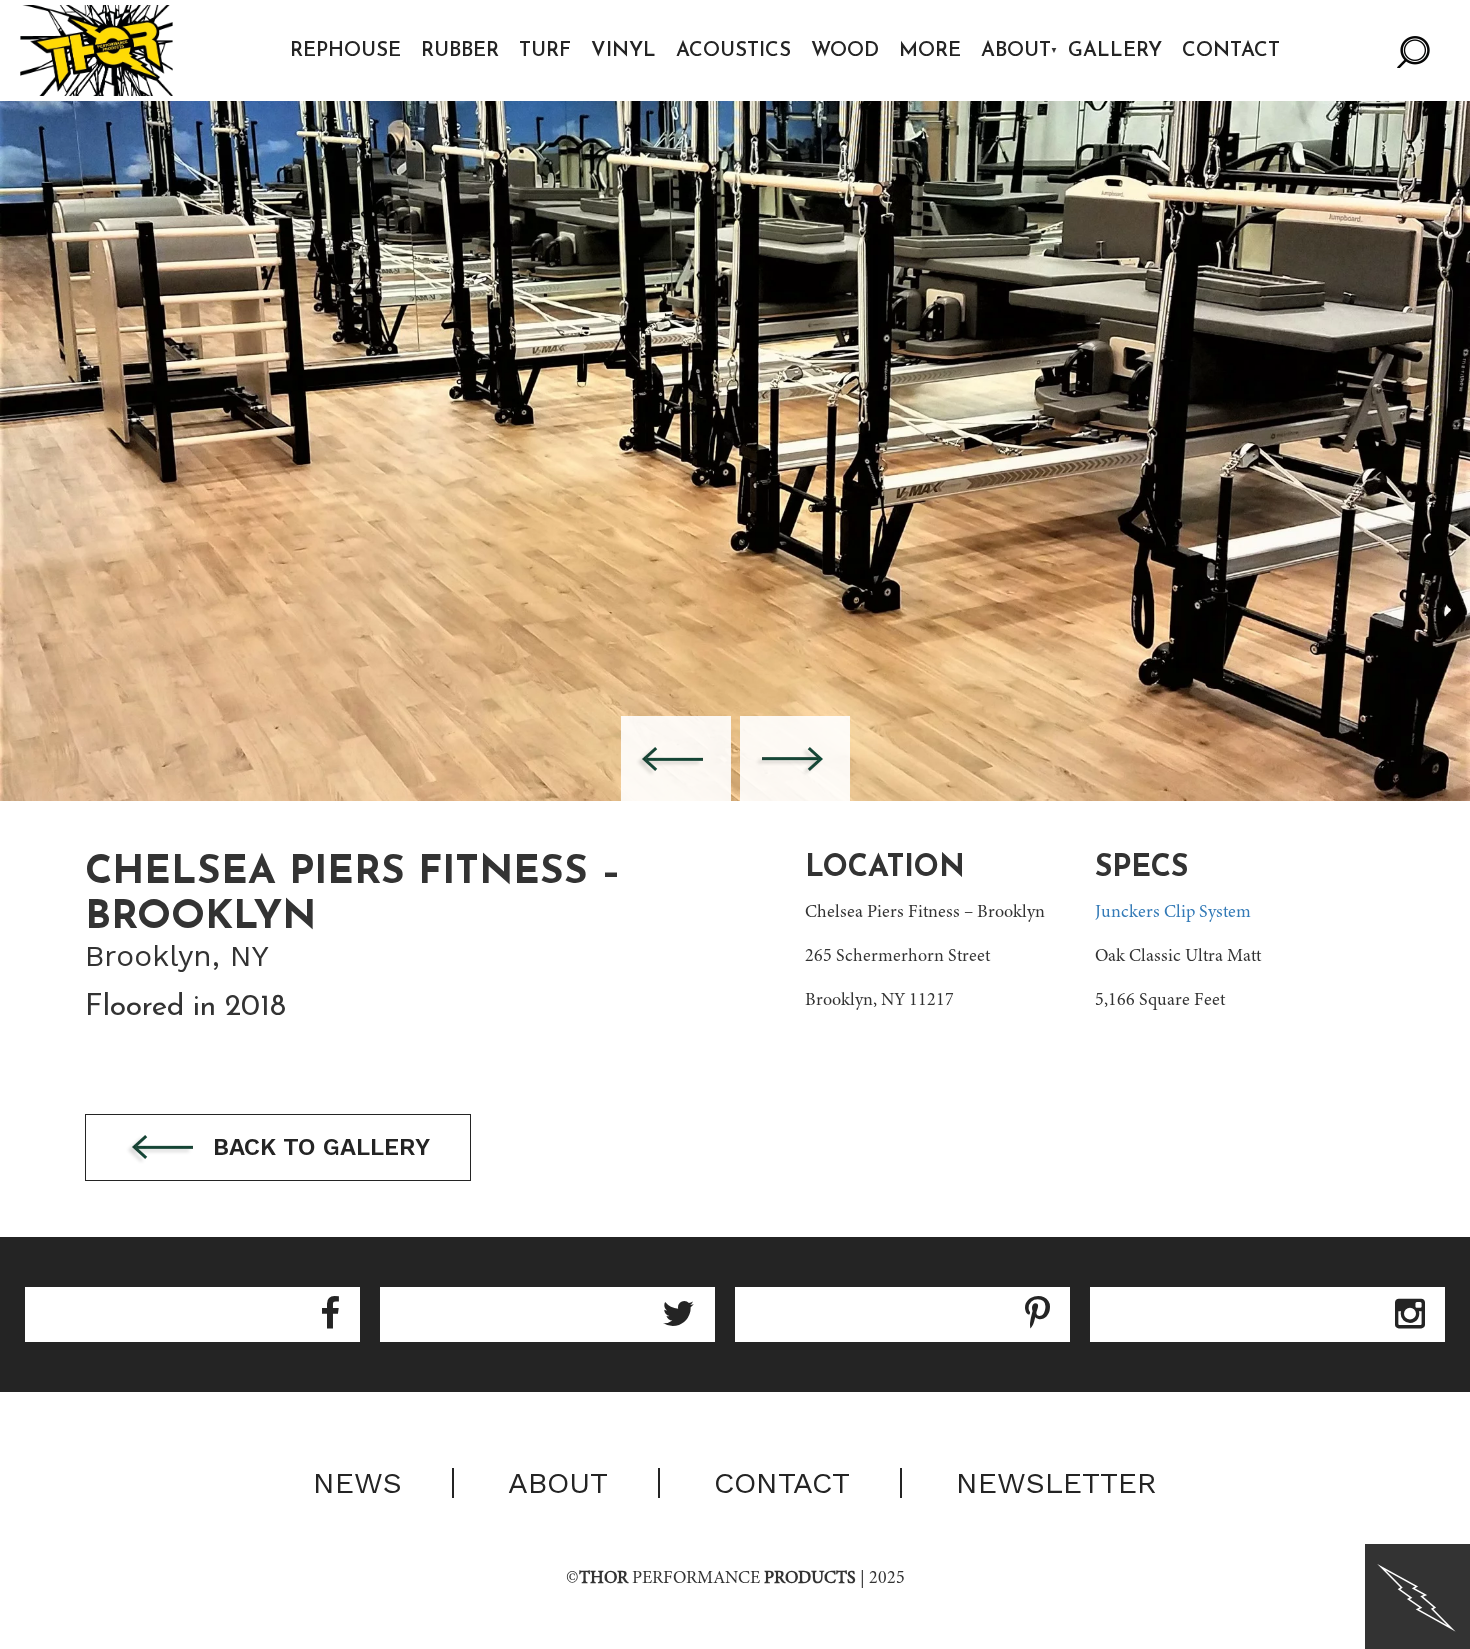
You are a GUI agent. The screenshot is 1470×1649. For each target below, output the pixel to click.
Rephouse (345, 51)
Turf (545, 51)
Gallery (1115, 51)
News (357, 1483)
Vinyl (623, 51)
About (1016, 51)
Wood (845, 51)
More (930, 51)
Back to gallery (318, 1147)
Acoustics (733, 51)
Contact (1231, 51)
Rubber (460, 51)
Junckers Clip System (1173, 913)
